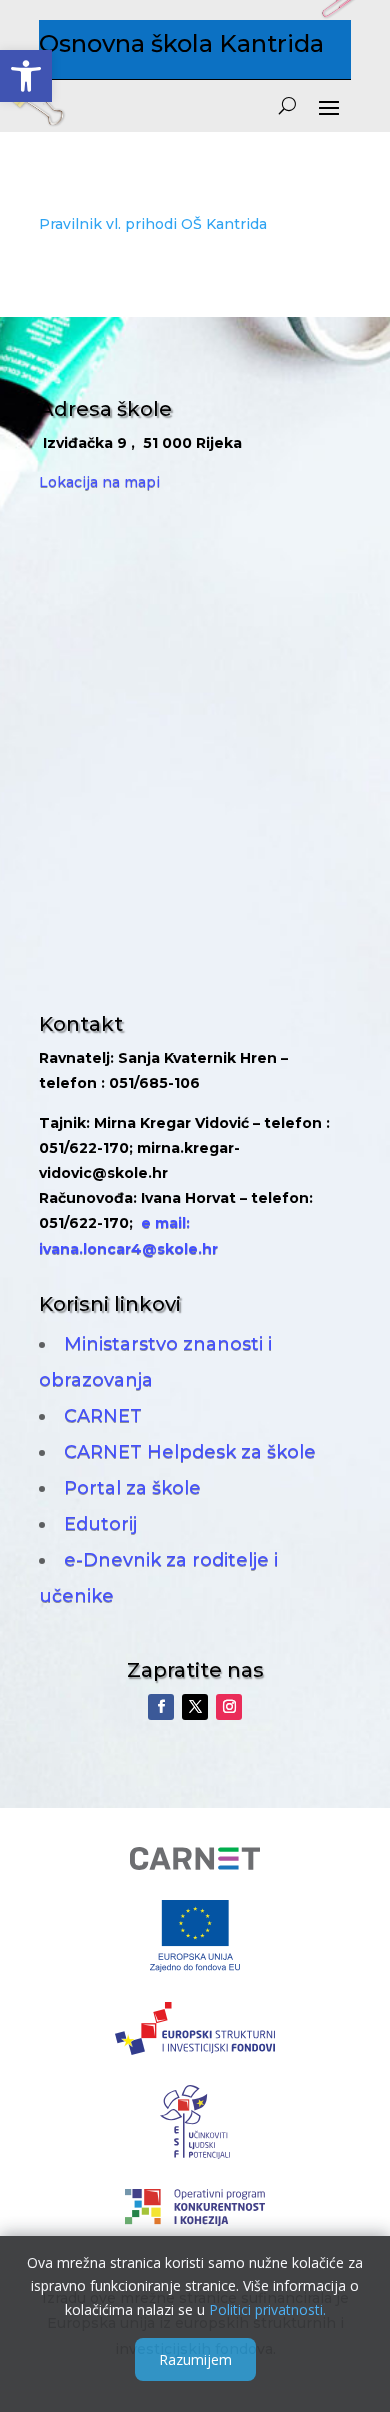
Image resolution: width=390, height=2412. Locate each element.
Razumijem (195, 2359)
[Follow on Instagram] (229, 1707)
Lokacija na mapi (99, 482)
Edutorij (100, 1524)
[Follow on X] (195, 1707)
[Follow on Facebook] (161, 1707)
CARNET (103, 1416)
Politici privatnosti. (267, 2309)
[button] (26, 76)
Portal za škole (132, 1488)
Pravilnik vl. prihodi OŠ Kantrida (153, 224)
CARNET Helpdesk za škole (190, 1452)
